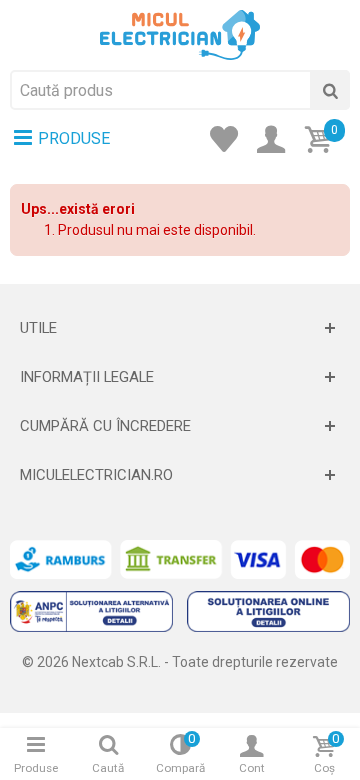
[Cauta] (330, 90)
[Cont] (277, 141)
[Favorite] (230, 141)
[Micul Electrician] (180, 34)
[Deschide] (180, 328)
